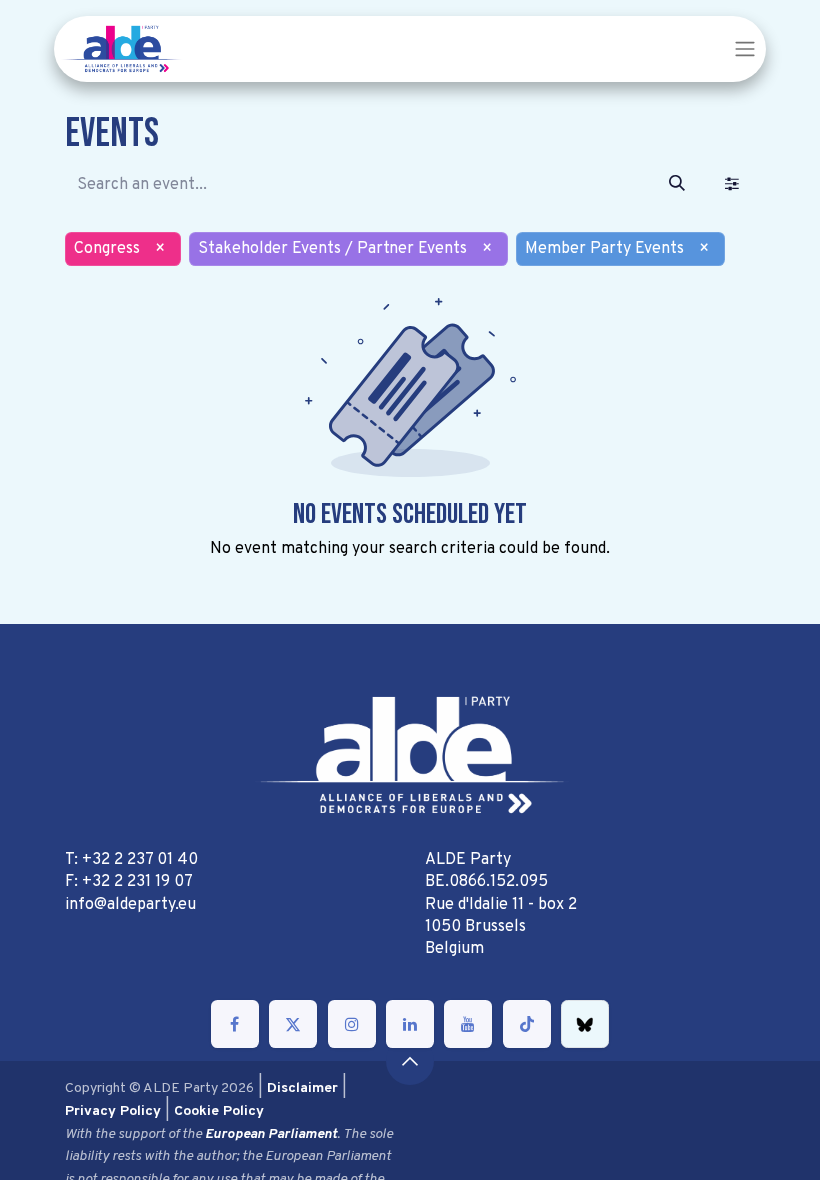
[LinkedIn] (410, 1024)
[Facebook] (235, 1024)
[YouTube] (468, 1024)
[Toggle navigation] (745, 49)
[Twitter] (293, 1024)
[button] (410, 1061)
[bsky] (585, 1024)
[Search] (677, 185)
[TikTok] (527, 1024)
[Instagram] (352, 1024)
